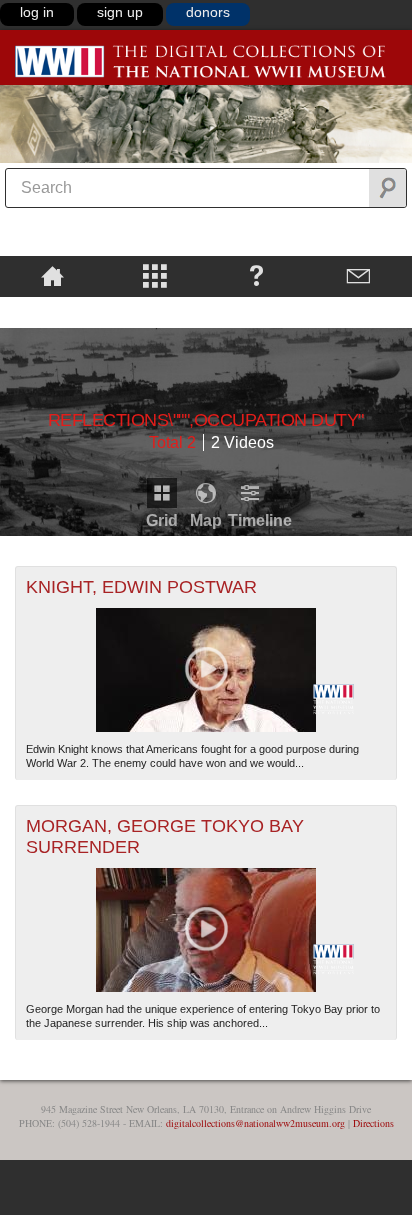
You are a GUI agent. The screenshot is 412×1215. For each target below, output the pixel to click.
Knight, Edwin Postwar (141, 587)
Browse (155, 275)
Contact (358, 275)
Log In (37, 12)
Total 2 (172, 442)
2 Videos (242, 442)
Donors (208, 12)
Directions (373, 1123)
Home (52, 275)
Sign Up (120, 12)
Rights (52, 311)
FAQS (256, 275)
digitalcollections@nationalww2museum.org (255, 1123)
